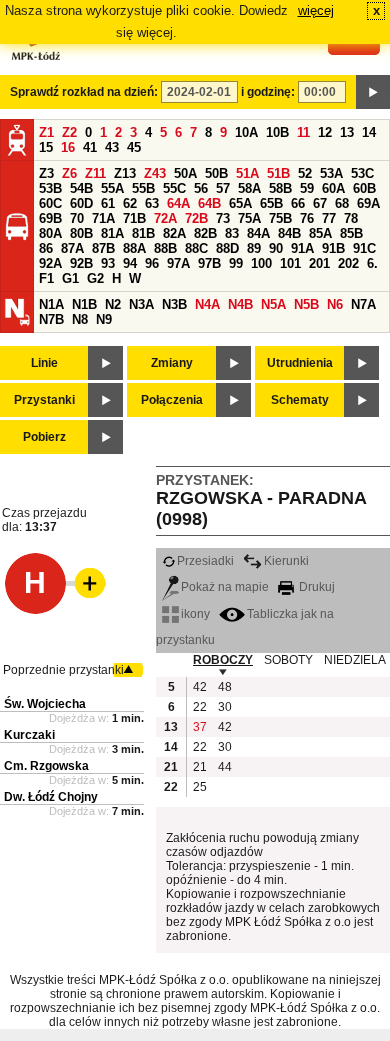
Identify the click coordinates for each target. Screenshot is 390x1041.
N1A (51, 304)
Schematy (300, 400)
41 (90, 147)
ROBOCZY (223, 660)
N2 (113, 304)
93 (108, 263)
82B (205, 233)
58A (249, 188)
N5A (273, 304)
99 (236, 263)
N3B (174, 304)
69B (50, 218)
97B (209, 263)
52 (305, 173)
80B (81, 233)
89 (254, 248)
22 (200, 707)
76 (307, 218)
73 (223, 218)
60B (364, 188)
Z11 (95, 173)
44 (225, 767)
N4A (207, 304)
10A (246, 132)
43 (112, 147)
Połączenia (172, 400)
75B (280, 218)
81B (143, 233)
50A (185, 173)
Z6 (69, 173)
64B (209, 203)
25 (200, 787)
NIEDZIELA (355, 660)
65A (240, 203)
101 (290, 263)
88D (227, 248)
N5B (306, 304)
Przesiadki (205, 561)
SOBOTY (288, 660)
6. (372, 263)
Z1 (46, 132)
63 (152, 203)
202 (348, 263)
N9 (104, 319)
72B (196, 218)
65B (271, 203)
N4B (240, 304)
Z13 (125, 173)
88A (134, 248)
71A (103, 218)
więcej (316, 10)
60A (333, 188)
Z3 (46, 173)
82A (174, 233)
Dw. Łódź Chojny (51, 797)
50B (216, 173)
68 (342, 203)
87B (103, 248)
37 (200, 727)
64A (178, 203)
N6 (335, 304)
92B (81, 263)
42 (200, 687)
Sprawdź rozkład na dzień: (84, 92)
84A (258, 233)
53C (362, 173)
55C (174, 188)
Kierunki (286, 561)
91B (333, 248)
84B (289, 233)
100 (261, 263)
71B (134, 218)
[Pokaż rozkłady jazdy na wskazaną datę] (373, 92)
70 (77, 218)
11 (303, 132)
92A (50, 263)
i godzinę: (268, 92)
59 (307, 188)
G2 (95, 278)
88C (196, 248)
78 (351, 218)
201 (319, 263)
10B (277, 132)
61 (108, 203)
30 (225, 707)
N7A (363, 304)
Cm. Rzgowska (46, 766)
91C (364, 248)
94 (130, 263)
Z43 (155, 173)
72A (165, 218)
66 (298, 203)
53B (50, 188)
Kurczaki (29, 735)
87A (72, 248)
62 (130, 203)
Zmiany (172, 363)
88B (165, 248)
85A (320, 233)
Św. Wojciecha (45, 704)
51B (278, 173)
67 (320, 203)
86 (46, 248)
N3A (141, 304)
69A (368, 203)
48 (225, 687)
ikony (195, 614)
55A (112, 188)
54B (81, 188)
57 (223, 188)
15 (46, 147)
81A (112, 233)
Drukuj (315, 587)
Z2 (69, 132)
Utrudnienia (300, 363)
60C (50, 203)
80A (50, 233)
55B (143, 188)
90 (276, 248)
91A (302, 248)
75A (249, 218)
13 (347, 132)
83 (232, 233)
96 (152, 263)
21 (200, 767)
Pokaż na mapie (225, 587)
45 (134, 147)
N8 (80, 319)
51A (247, 173)
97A (178, 263)
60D (81, 203)
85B (351, 233)
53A (331, 173)
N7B (51, 319)
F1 (46, 278)
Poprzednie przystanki (63, 670)
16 (68, 147)
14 (369, 132)
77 (329, 218)
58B (280, 188)
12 (325, 132)
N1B (84, 304)
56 (201, 188)
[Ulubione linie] (84, 583)
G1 (70, 278)
